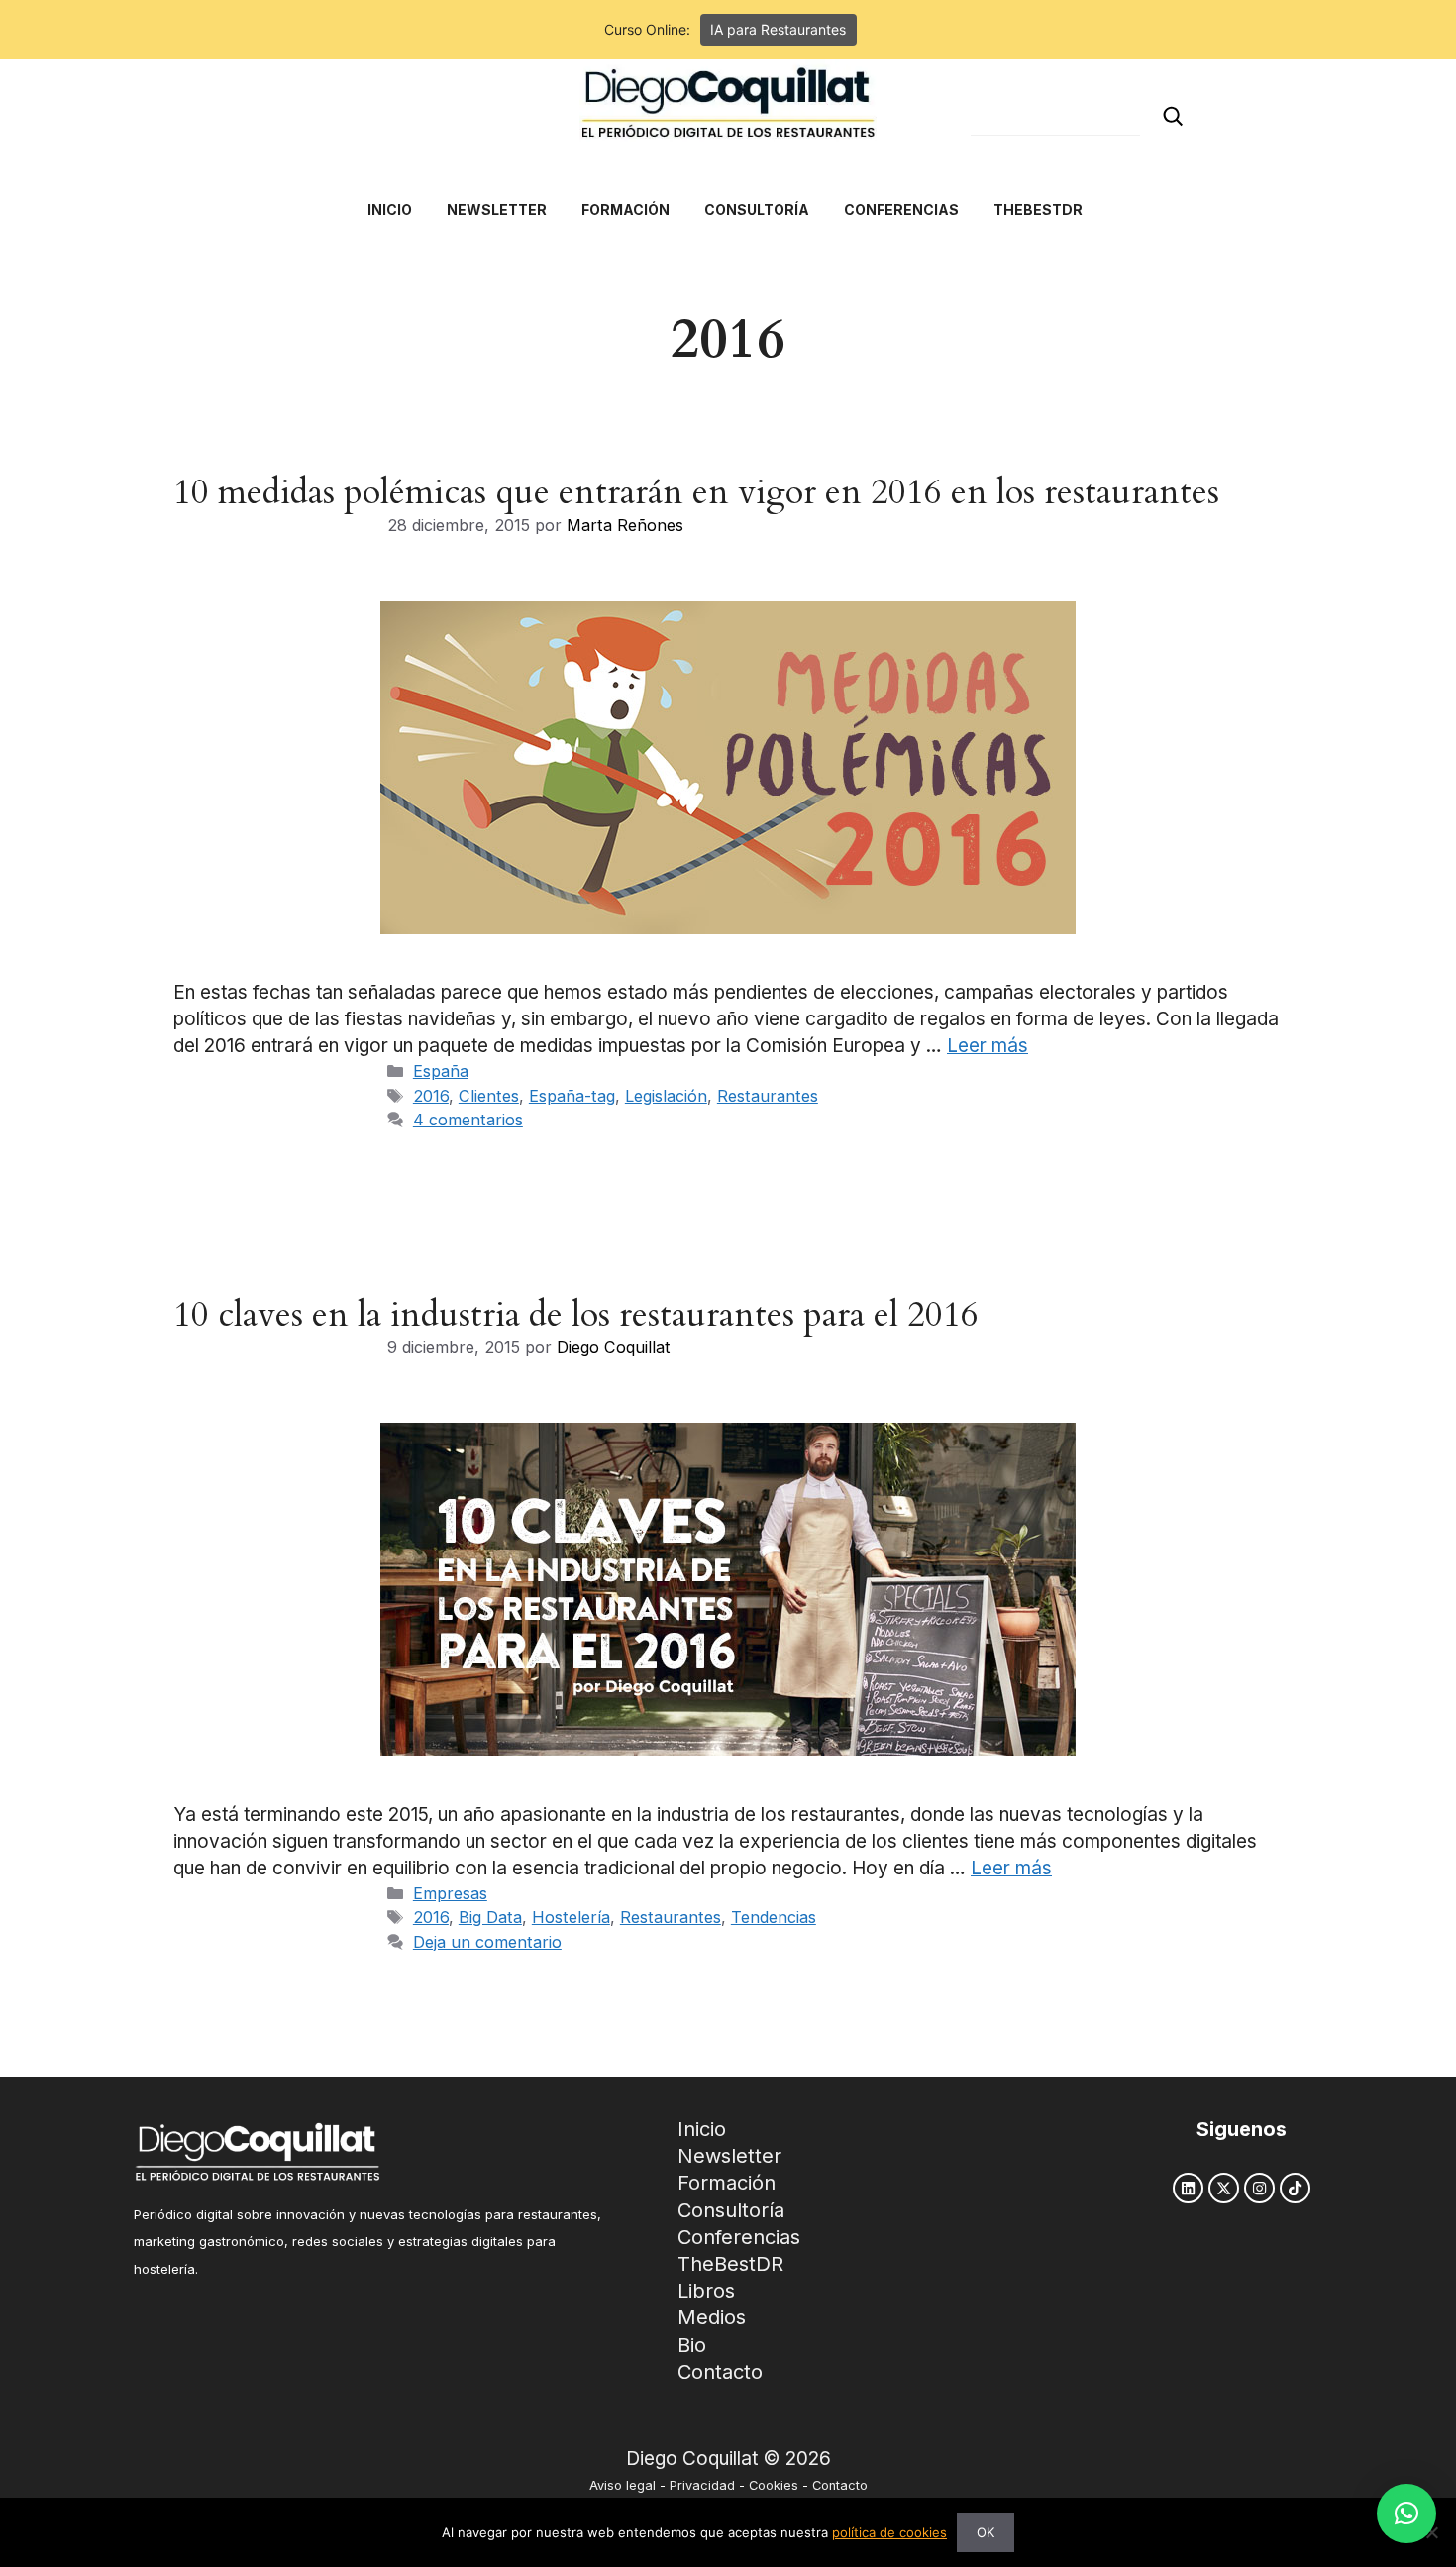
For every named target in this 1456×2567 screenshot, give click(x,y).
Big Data (490, 1917)
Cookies (774, 2485)
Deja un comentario (487, 1942)
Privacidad (702, 2485)
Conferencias (739, 2237)
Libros (706, 2291)
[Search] (1173, 116)
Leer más (988, 1046)
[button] (1406, 2514)
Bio (692, 2345)
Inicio (702, 2129)
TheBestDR (730, 2264)
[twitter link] (1224, 2188)
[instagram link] (1259, 2188)
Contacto (720, 2372)
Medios (712, 2317)
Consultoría (731, 2210)
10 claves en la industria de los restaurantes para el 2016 (576, 1315)
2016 (431, 1096)
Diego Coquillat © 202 (723, 2459)
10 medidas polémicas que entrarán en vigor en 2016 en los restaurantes (696, 492)
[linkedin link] (1188, 2188)
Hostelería (571, 1917)
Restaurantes (768, 1096)
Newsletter (729, 2156)
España (441, 1071)
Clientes (489, 1096)
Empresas (450, 1893)
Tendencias (774, 1917)
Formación (727, 2183)
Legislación (666, 1096)
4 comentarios (468, 1120)
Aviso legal (623, 2485)
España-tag (572, 1096)
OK (986, 2532)
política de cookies (889, 2532)
